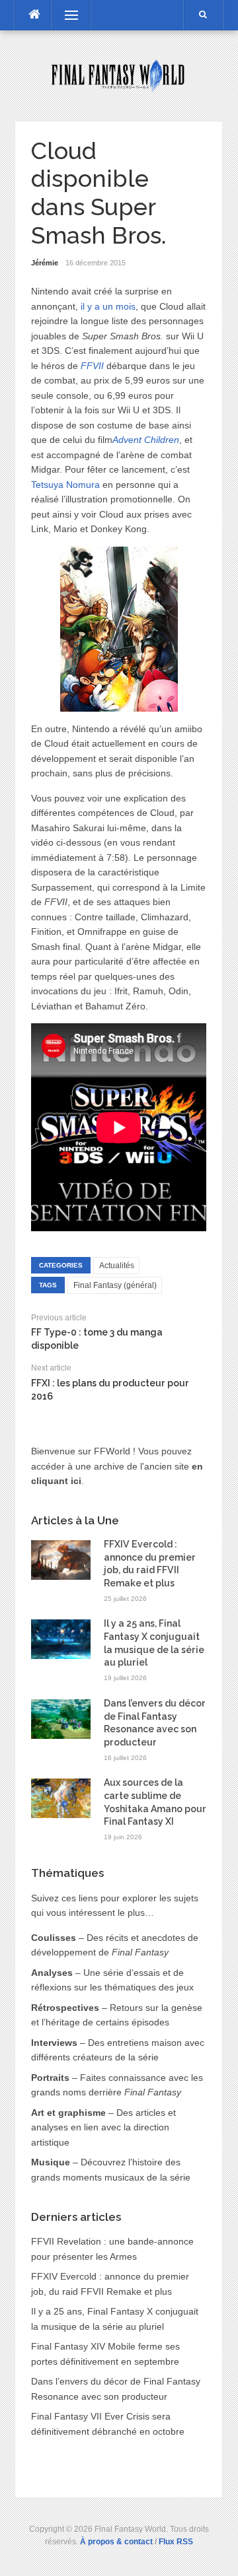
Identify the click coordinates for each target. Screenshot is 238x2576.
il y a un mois (108, 306)
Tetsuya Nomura (65, 485)
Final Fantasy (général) (115, 1285)
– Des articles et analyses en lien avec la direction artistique (103, 2127)
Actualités (117, 1266)
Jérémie (45, 263)
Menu (65, 15)
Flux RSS (176, 2542)
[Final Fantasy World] (119, 75)
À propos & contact (116, 2542)
